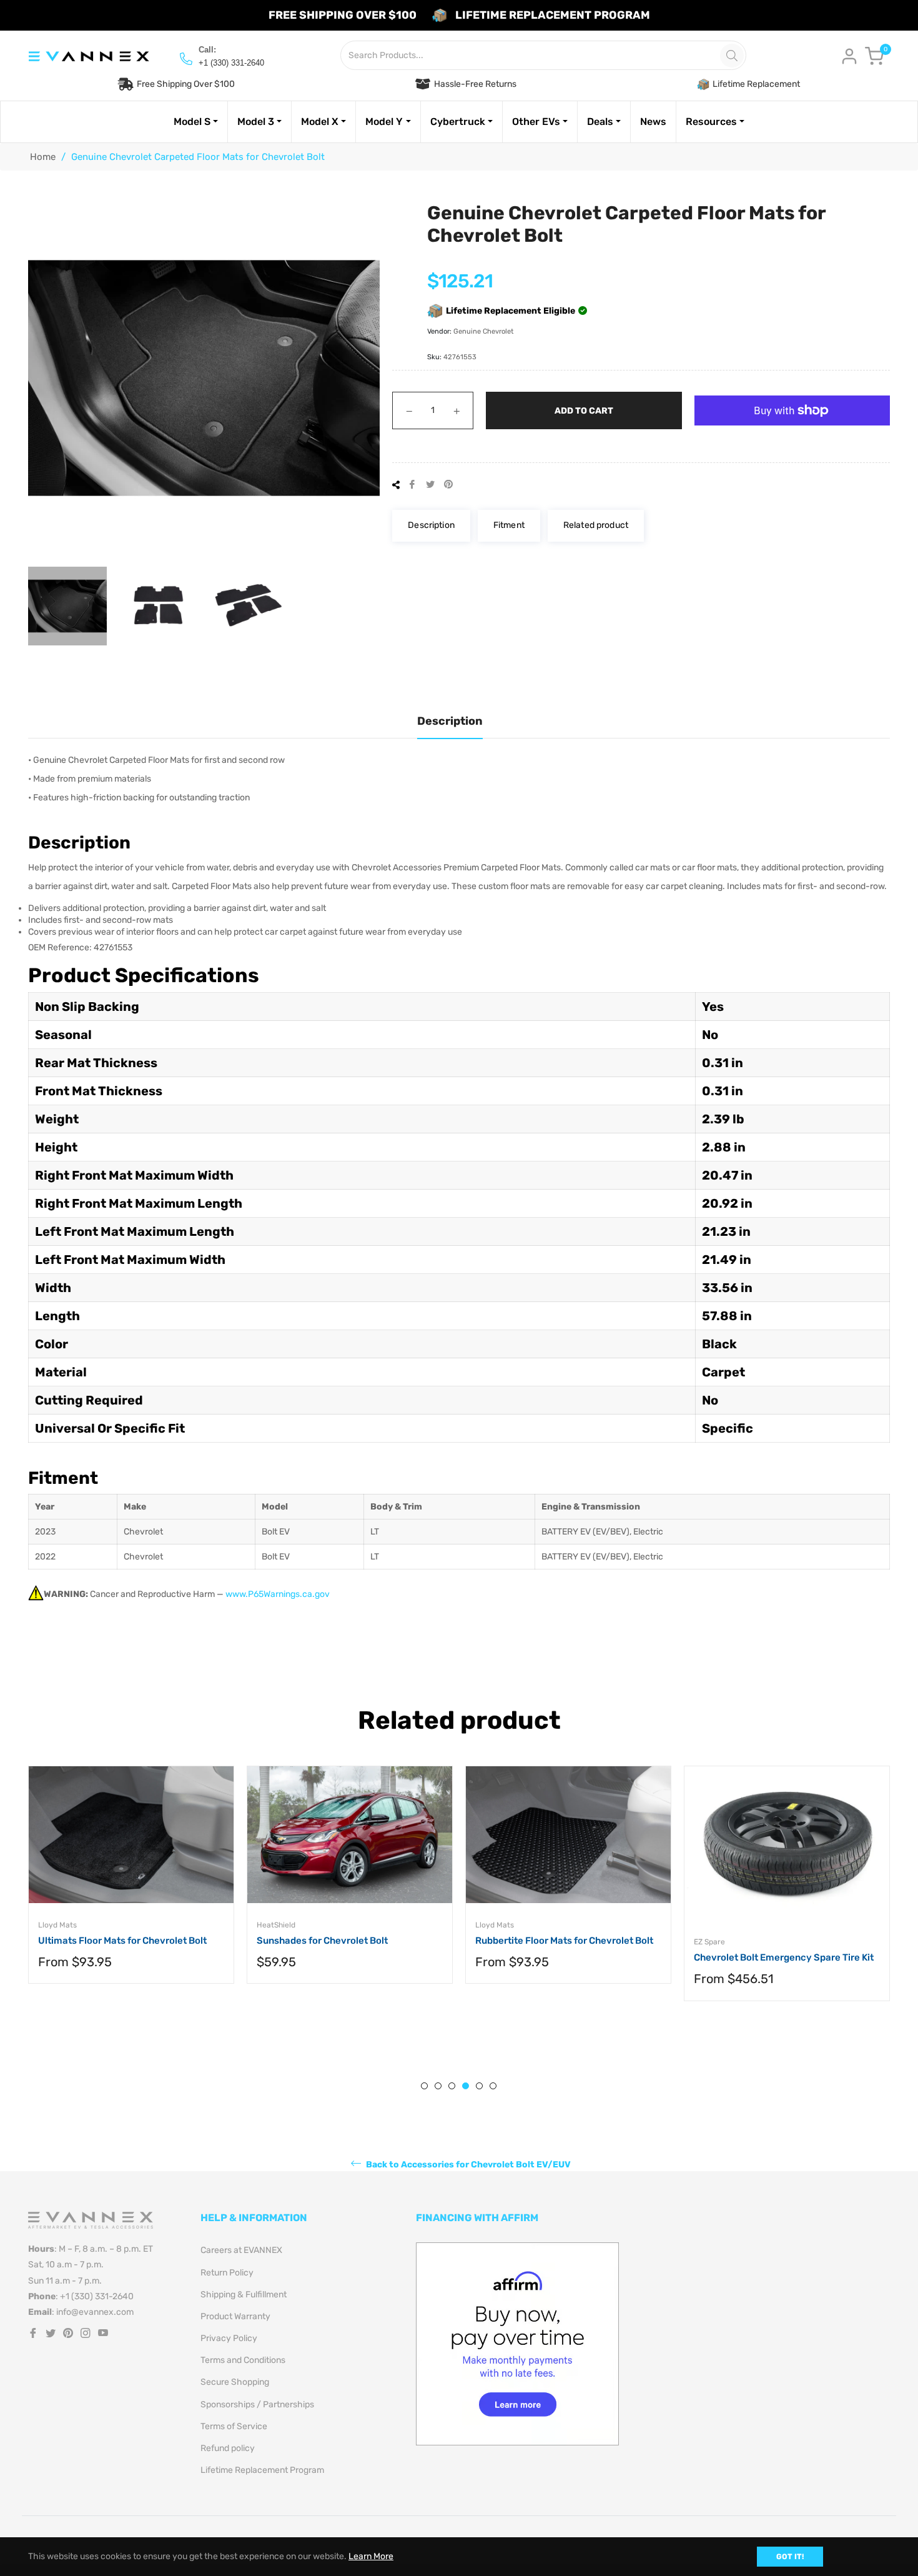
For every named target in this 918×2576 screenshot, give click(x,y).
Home (43, 157)
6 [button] (493, 2086)
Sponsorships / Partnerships (257, 2404)
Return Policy (227, 2273)
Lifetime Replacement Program (262, 2470)
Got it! (790, 2557)
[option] (131, 1887)
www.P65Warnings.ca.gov (278, 1594)
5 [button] (479, 2086)
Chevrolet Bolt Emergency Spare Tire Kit (784, 1957)
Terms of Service (234, 2426)
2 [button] (438, 2086)
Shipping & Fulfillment (244, 2295)
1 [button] (424, 2086)
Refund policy (228, 2448)
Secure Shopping (235, 2382)
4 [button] (466, 2086)
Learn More (371, 2556)
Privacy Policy (229, 2338)
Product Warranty (235, 2316)
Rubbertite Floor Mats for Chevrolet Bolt (564, 1941)
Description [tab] (450, 721)
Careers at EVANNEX (241, 2250)
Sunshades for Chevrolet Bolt (322, 1941)
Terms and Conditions (243, 2360)
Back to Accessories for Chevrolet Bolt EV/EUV (467, 2165)
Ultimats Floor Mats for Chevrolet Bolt (122, 1941)
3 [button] (452, 2086)
